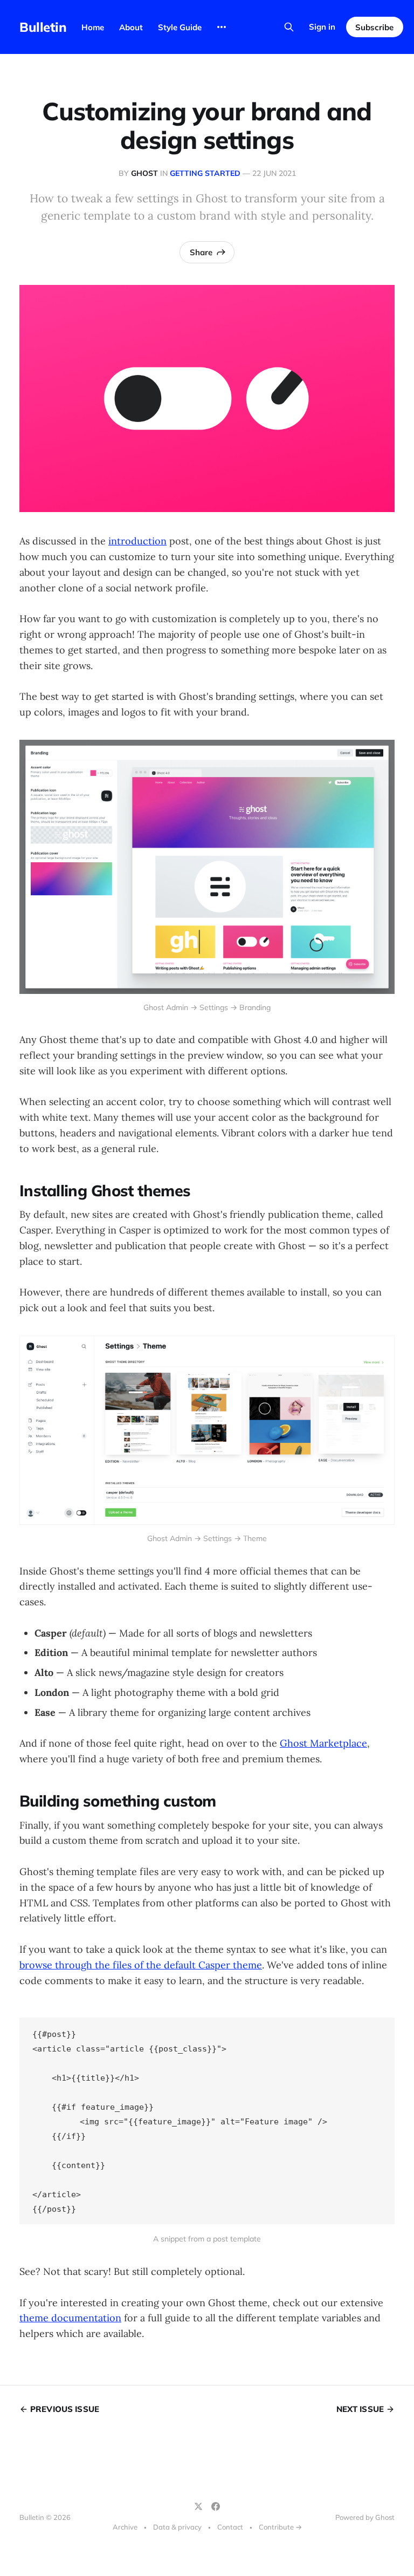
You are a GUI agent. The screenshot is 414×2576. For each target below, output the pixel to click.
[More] (222, 27)
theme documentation (70, 2318)
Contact (230, 2527)
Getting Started (205, 173)
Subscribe (374, 27)
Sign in (322, 27)
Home (93, 27)
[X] (198, 2506)
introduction (137, 541)
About (131, 27)
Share (201, 252)
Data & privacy (177, 2527)
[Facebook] (216, 2506)
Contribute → (280, 2527)
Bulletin (43, 27)
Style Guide (180, 27)
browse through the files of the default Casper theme (141, 1965)
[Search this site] (289, 27)
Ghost (144, 173)
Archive (125, 2527)
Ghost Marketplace (323, 1743)
